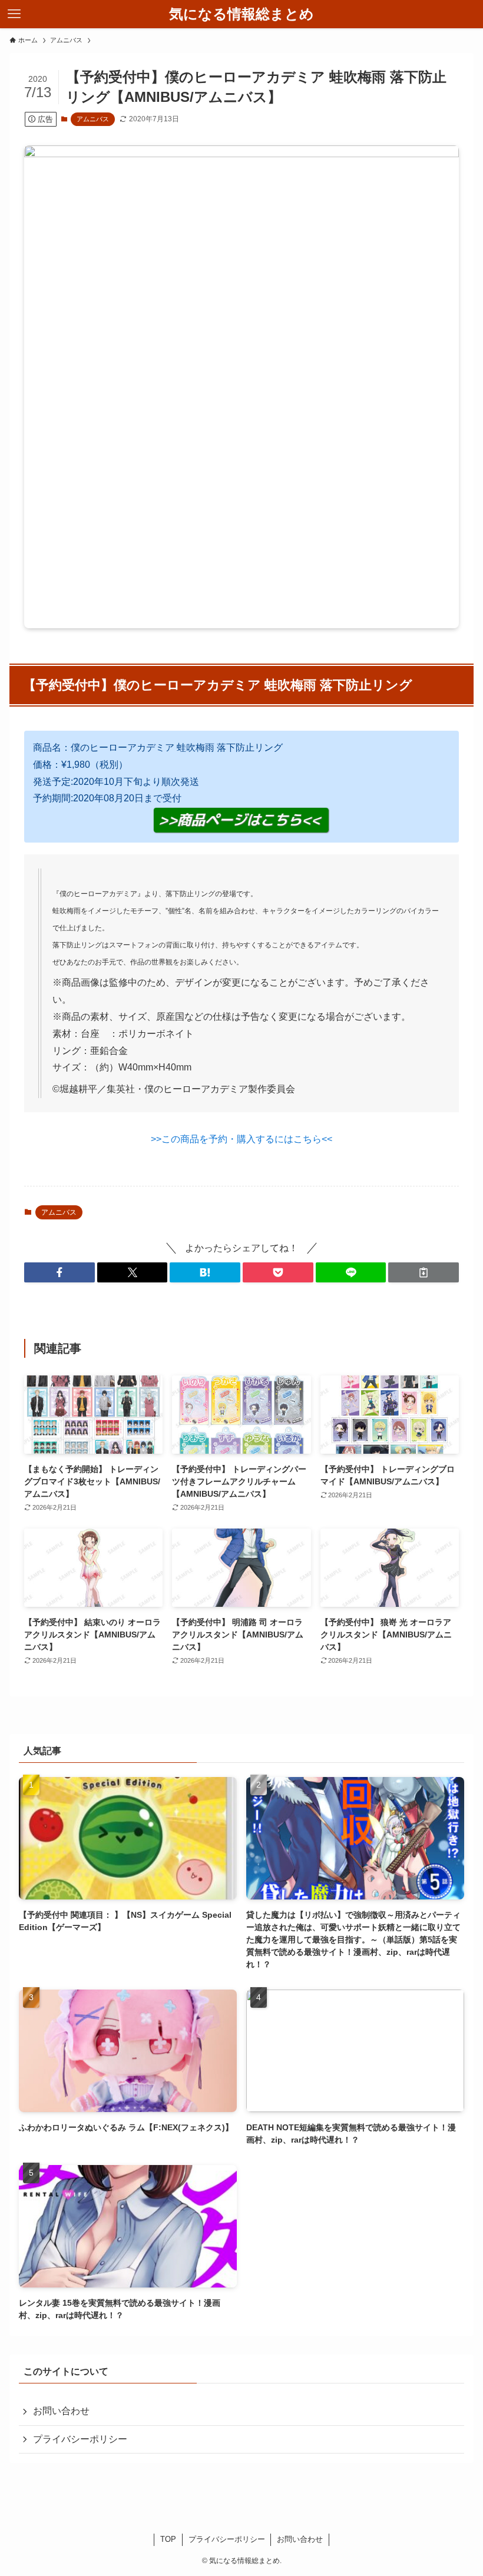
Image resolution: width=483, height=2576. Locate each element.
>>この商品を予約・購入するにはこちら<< (241, 1139)
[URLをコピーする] (424, 1272)
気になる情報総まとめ (241, 14)
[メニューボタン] (14, 14)
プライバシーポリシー (80, 2439)
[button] (59, 1272)
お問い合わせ (61, 2411)
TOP (168, 2539)
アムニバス (93, 119)
